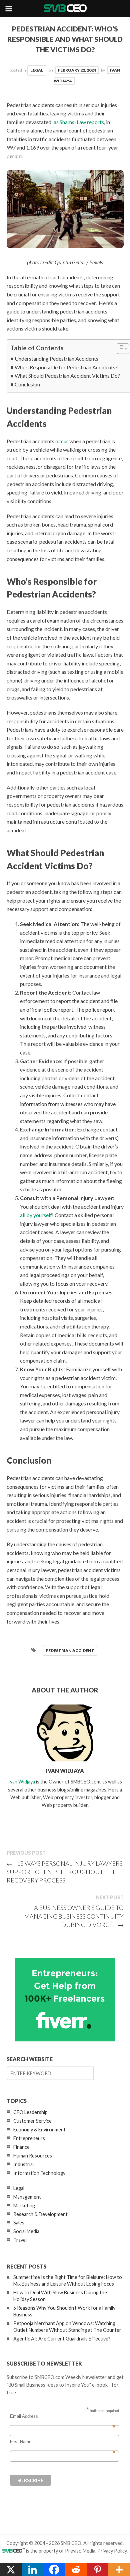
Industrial (23, 2164)
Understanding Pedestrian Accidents (56, 358)
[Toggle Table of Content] (119, 349)
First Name (63, 2442)
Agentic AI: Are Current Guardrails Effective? (62, 2339)
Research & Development (40, 2214)
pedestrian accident (70, 1650)
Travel (20, 2240)
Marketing (24, 2205)
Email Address (63, 2416)
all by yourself (36, 1215)
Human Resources (33, 2156)
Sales (19, 2223)
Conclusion (27, 384)
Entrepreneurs (29, 2138)
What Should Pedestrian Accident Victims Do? (67, 376)
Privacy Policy (112, 2551)
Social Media (26, 2231)
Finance (21, 2147)
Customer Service (32, 2121)
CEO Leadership (30, 2112)
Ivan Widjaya (22, 1782)
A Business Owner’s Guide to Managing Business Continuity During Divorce (74, 1916)
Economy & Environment (39, 2130)
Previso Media (80, 2551)
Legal (37, 70)
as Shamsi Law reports (79, 122)
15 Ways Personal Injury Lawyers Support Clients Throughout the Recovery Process (65, 1872)
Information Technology (39, 2173)
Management (27, 2197)
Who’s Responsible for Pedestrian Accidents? (66, 367)
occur (62, 441)
